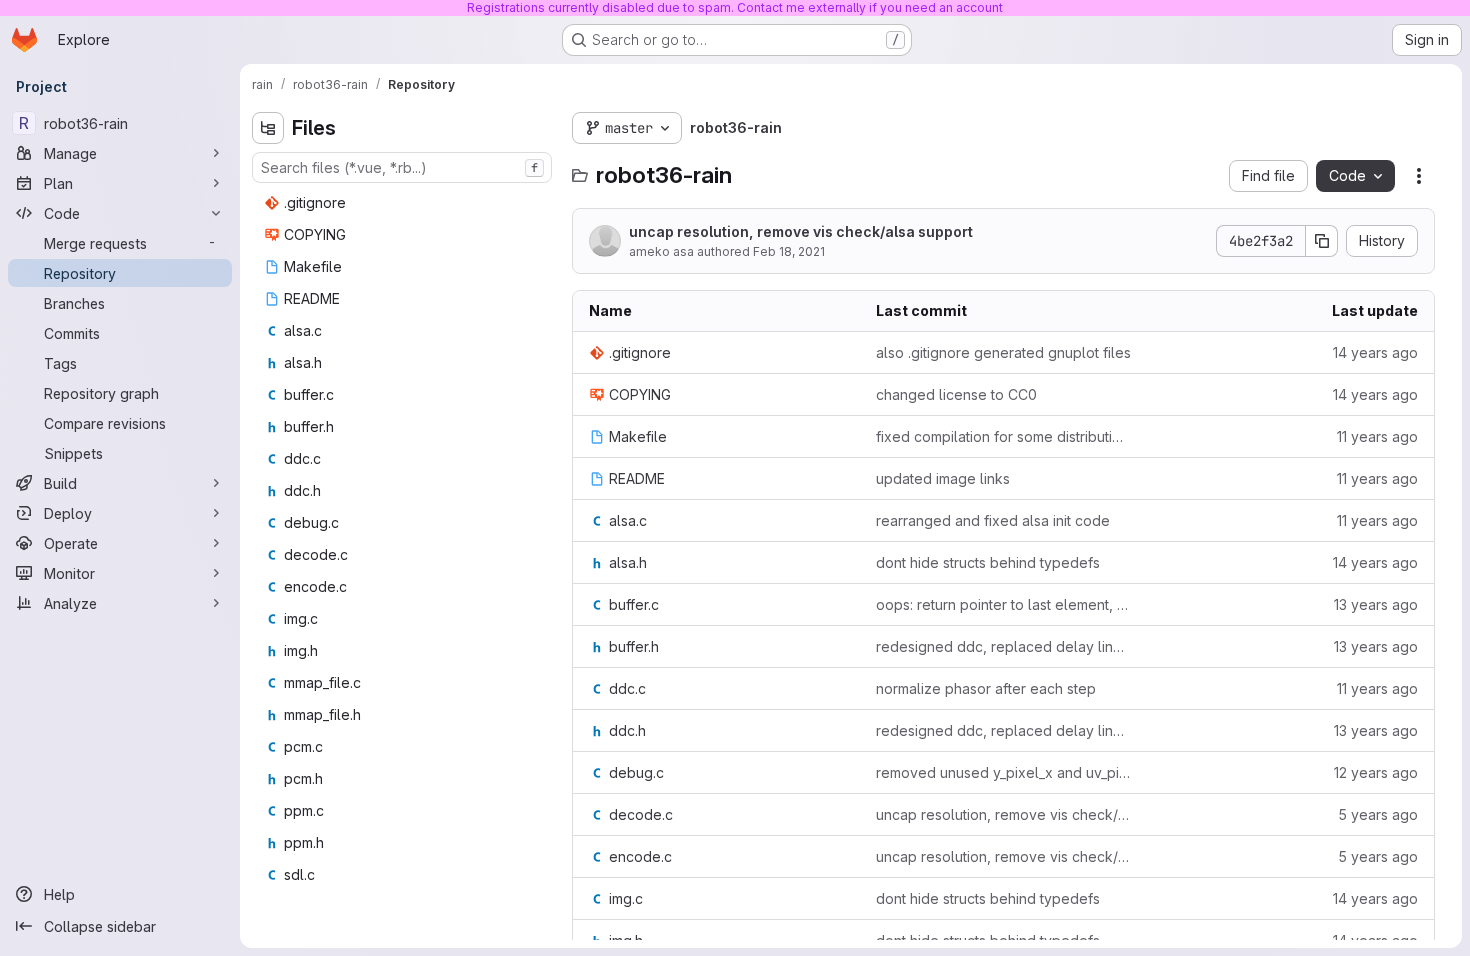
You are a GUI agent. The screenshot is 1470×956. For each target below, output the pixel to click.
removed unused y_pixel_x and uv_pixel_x (1003, 772)
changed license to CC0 (956, 394)
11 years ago (1377, 436)
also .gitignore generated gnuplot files (1003, 352)
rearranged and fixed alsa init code (993, 520)
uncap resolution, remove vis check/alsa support (801, 231)
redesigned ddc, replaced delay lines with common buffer (1003, 646)
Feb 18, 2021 (789, 251)
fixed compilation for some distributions (1003, 436)
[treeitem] (404, 203)
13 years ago (1376, 604)
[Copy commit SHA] (1322, 241)
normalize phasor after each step (986, 688)
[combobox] (402, 167)
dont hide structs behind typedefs (988, 562)
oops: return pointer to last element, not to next (1003, 604)
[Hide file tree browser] (268, 128)
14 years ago (1375, 352)
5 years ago (1378, 814)
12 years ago (1376, 772)
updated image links (943, 478)
